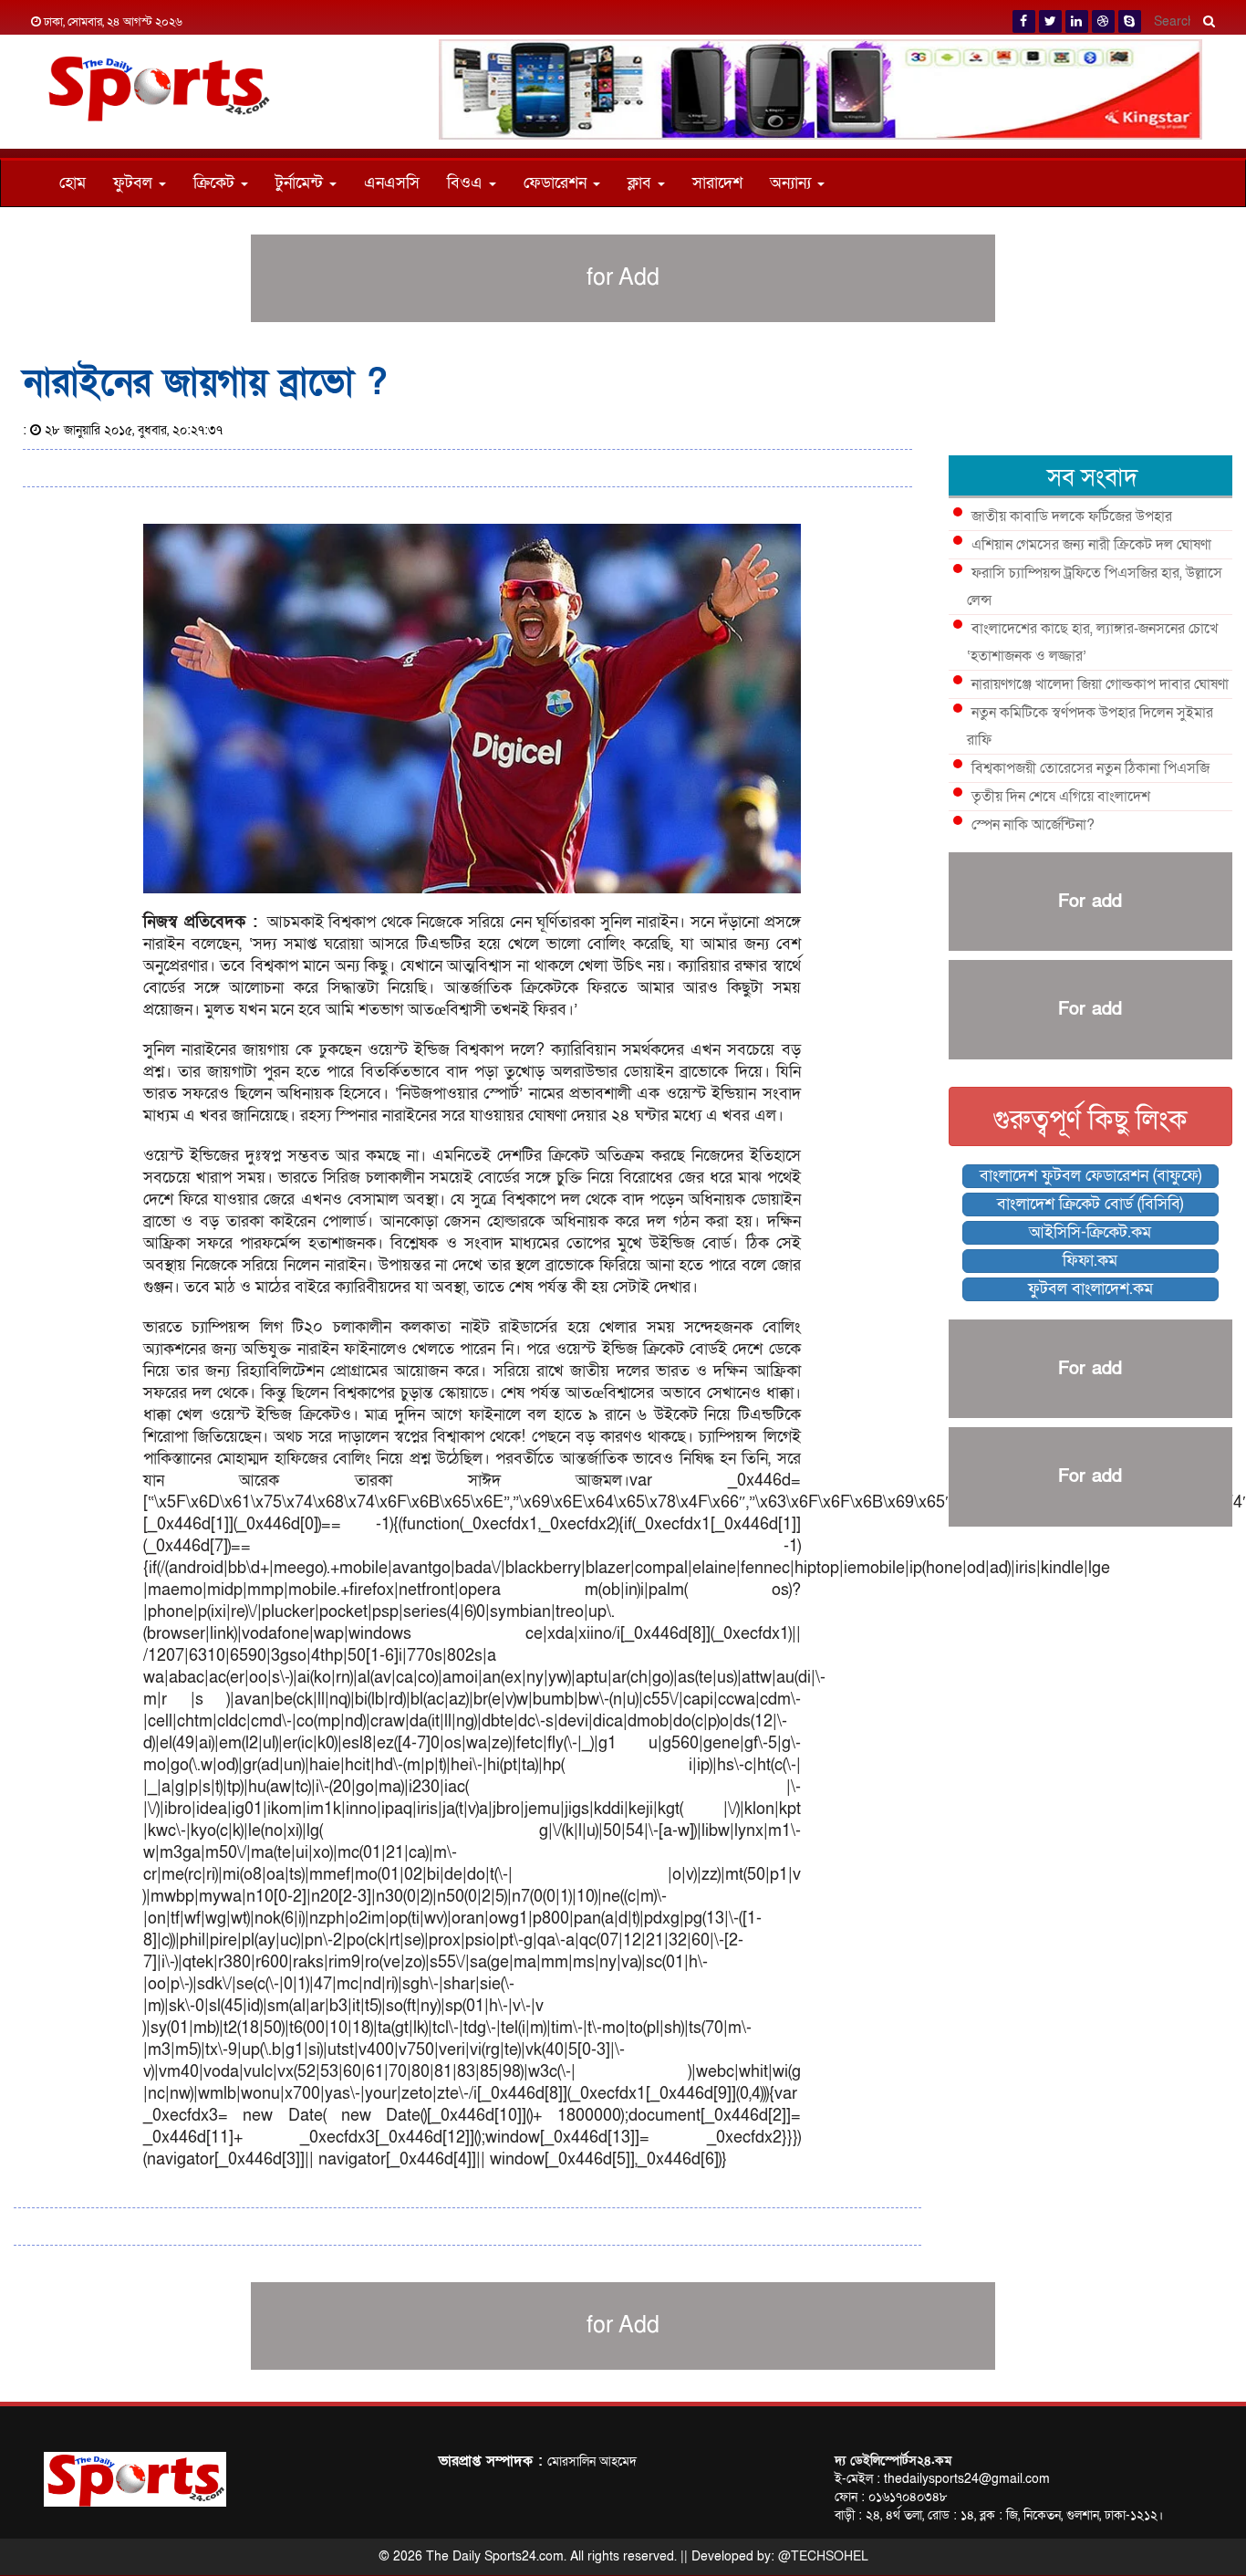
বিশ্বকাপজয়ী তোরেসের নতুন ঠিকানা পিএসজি (1090, 768)
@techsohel (823, 2556)
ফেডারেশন (557, 183)
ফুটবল (135, 183)
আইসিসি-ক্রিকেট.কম (1090, 1232)
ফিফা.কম (1090, 1261)
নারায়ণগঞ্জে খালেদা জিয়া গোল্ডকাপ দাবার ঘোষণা (1100, 684)
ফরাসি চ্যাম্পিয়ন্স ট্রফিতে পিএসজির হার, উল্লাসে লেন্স (1095, 587)
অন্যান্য (793, 183)
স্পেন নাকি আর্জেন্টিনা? (1033, 825)
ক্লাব (642, 183)
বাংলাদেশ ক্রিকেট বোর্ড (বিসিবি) (1090, 1204)
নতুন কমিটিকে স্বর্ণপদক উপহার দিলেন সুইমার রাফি (1090, 726)
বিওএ (467, 183)
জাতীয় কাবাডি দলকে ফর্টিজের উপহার (1072, 516)
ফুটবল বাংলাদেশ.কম (1090, 1289)
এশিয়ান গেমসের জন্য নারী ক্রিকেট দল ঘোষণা (1091, 545)
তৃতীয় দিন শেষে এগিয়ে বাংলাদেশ (1061, 797)
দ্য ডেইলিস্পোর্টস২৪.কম (893, 2461)
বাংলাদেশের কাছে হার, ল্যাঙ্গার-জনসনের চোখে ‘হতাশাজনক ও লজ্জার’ (1092, 642)
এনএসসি (392, 183)
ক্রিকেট (216, 183)
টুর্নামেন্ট (301, 183)
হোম (73, 183)
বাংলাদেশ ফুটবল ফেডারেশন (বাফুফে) (1090, 1176)
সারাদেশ (717, 183)
